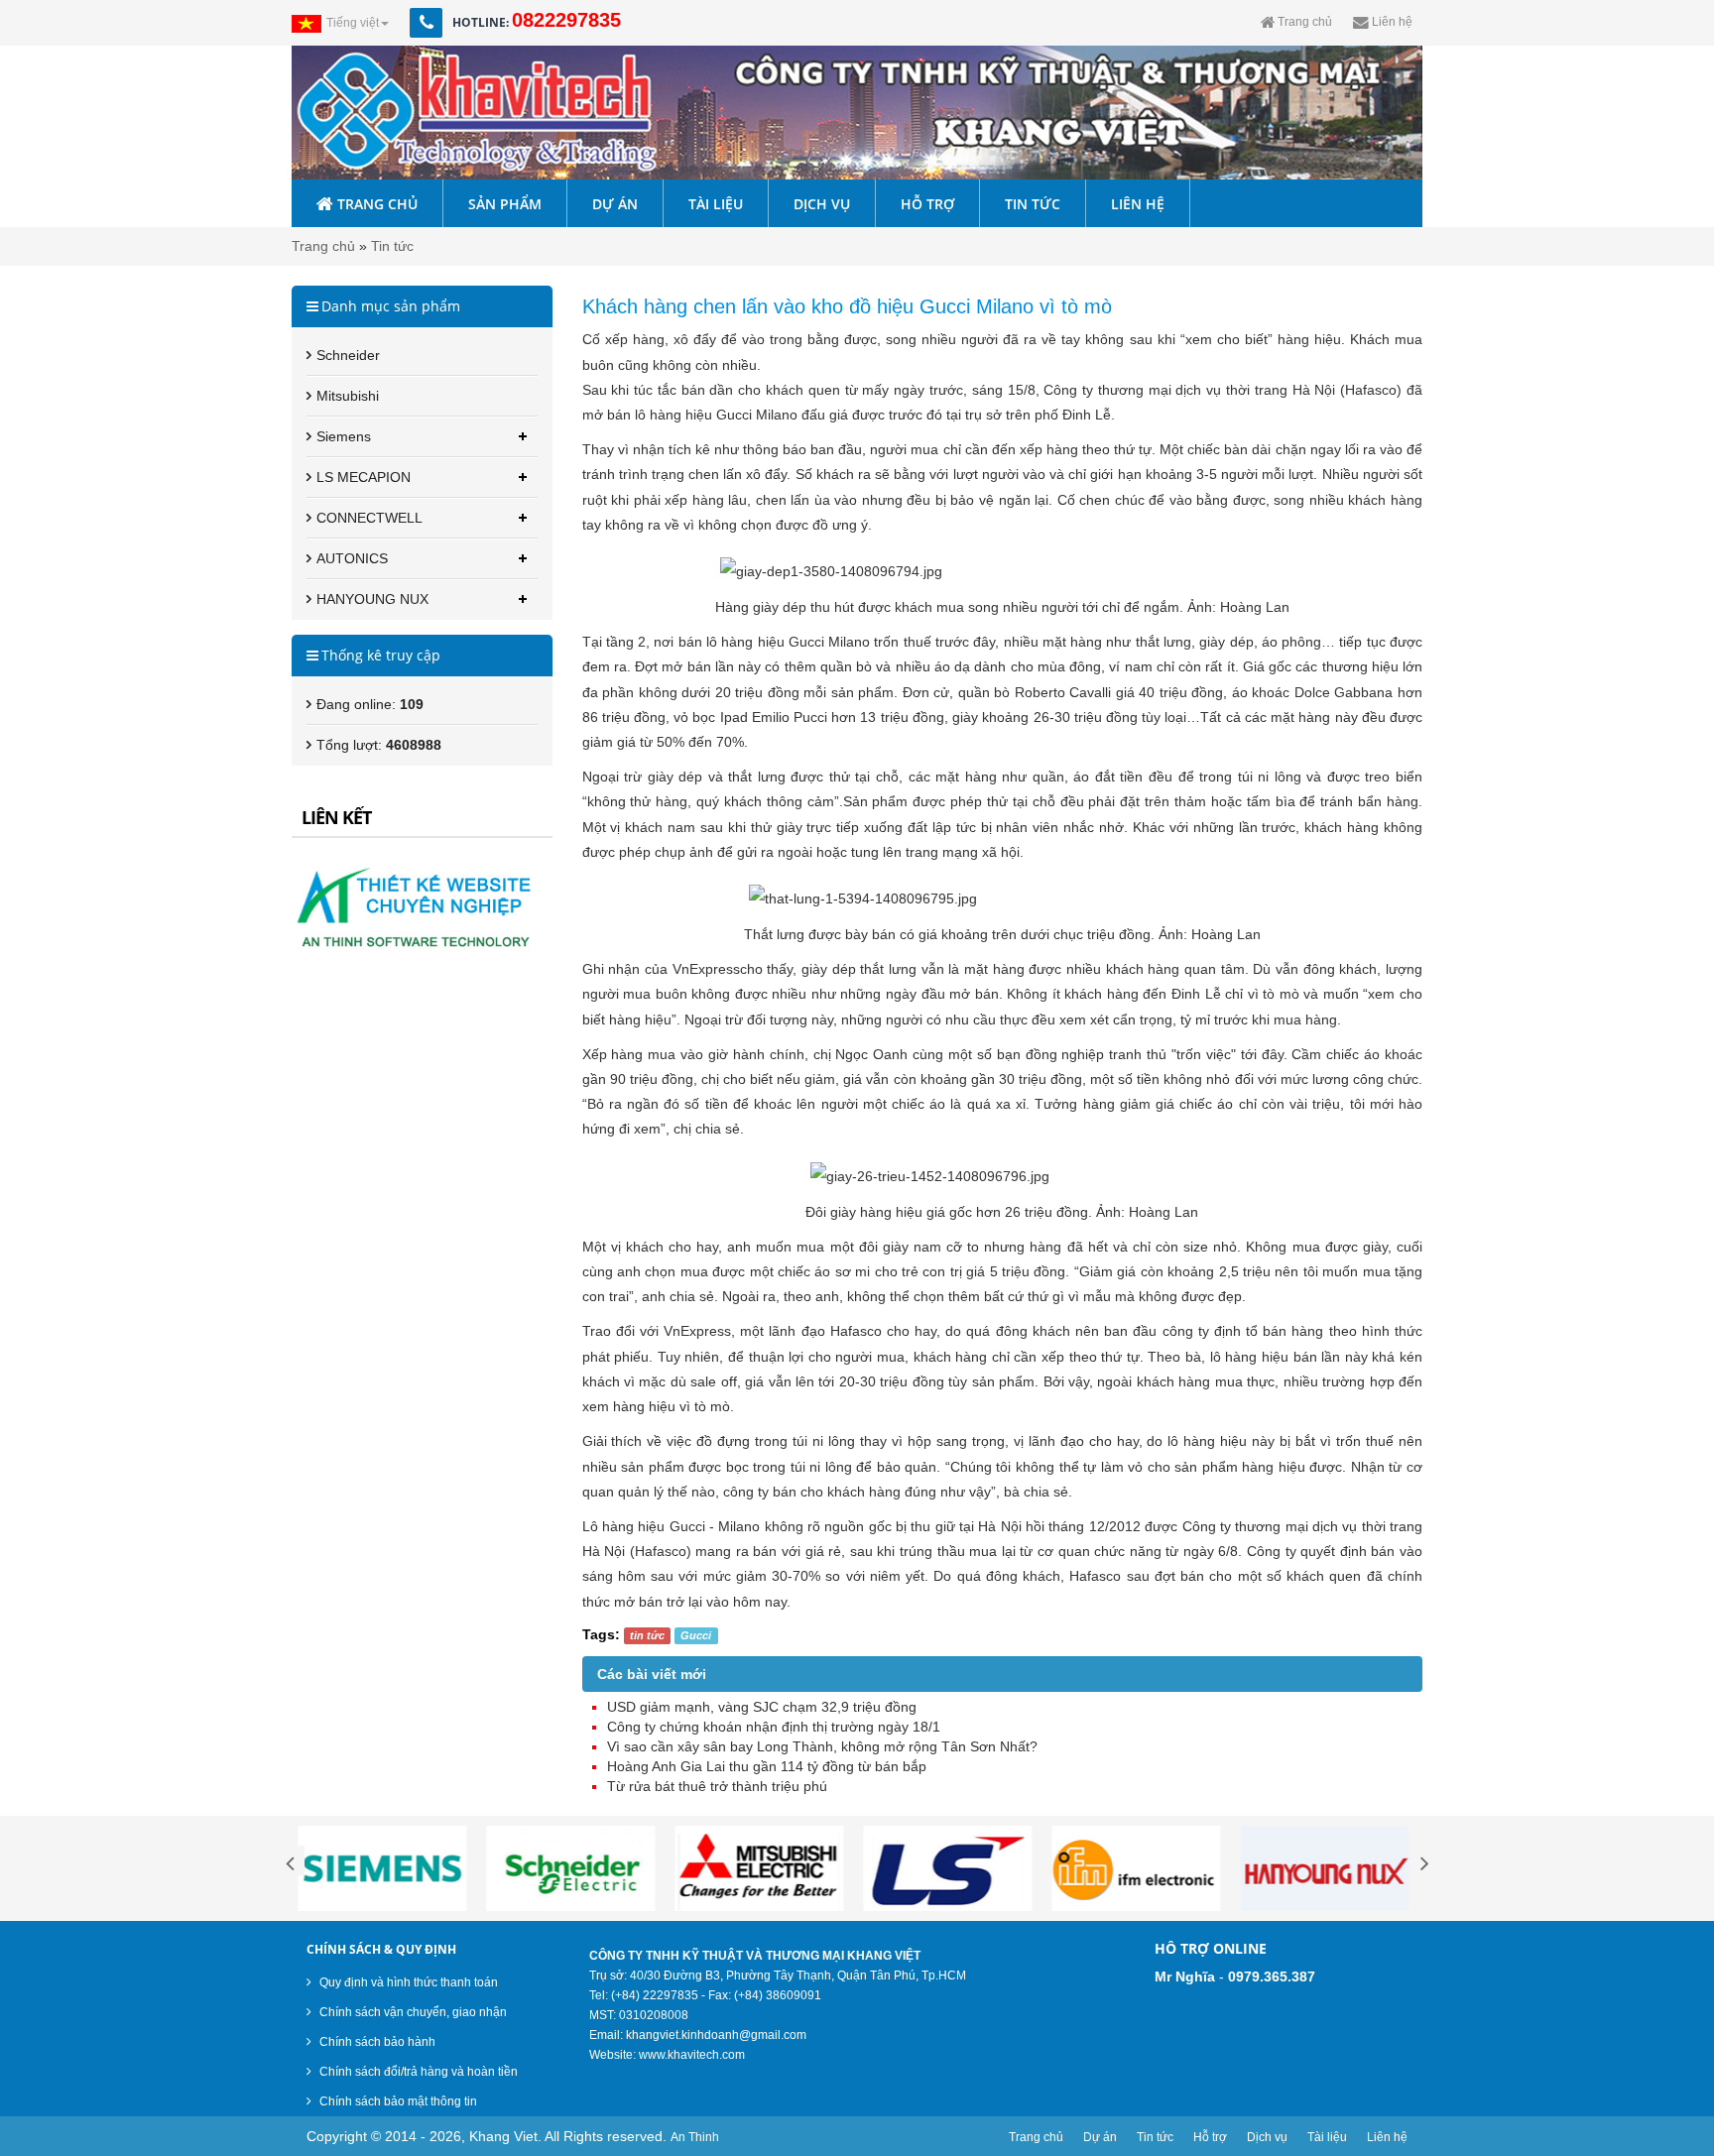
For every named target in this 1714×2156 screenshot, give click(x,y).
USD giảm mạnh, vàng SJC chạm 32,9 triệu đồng (762, 1707)
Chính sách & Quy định (381, 1949)
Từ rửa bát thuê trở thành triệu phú (717, 1786)
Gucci (696, 1635)
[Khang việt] (857, 113)
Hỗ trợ (1210, 2137)
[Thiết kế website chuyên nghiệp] (422, 904)
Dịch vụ (1267, 2137)
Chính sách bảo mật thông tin (397, 2101)
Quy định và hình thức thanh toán (407, 1982)
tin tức (647, 1635)
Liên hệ (1387, 2137)
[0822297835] (448, 23)
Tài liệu (1327, 2137)
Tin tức (392, 246)
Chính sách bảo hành (376, 2042)
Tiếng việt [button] (353, 23)
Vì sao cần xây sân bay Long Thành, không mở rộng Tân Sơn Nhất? (822, 1746)
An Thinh (695, 2137)
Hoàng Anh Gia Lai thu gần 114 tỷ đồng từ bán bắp (767, 1766)
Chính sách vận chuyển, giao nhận (412, 2012)
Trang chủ (323, 246)
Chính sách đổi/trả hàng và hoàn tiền (417, 2072)
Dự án (1100, 2137)
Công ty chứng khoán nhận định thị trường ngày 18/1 (774, 1727)
